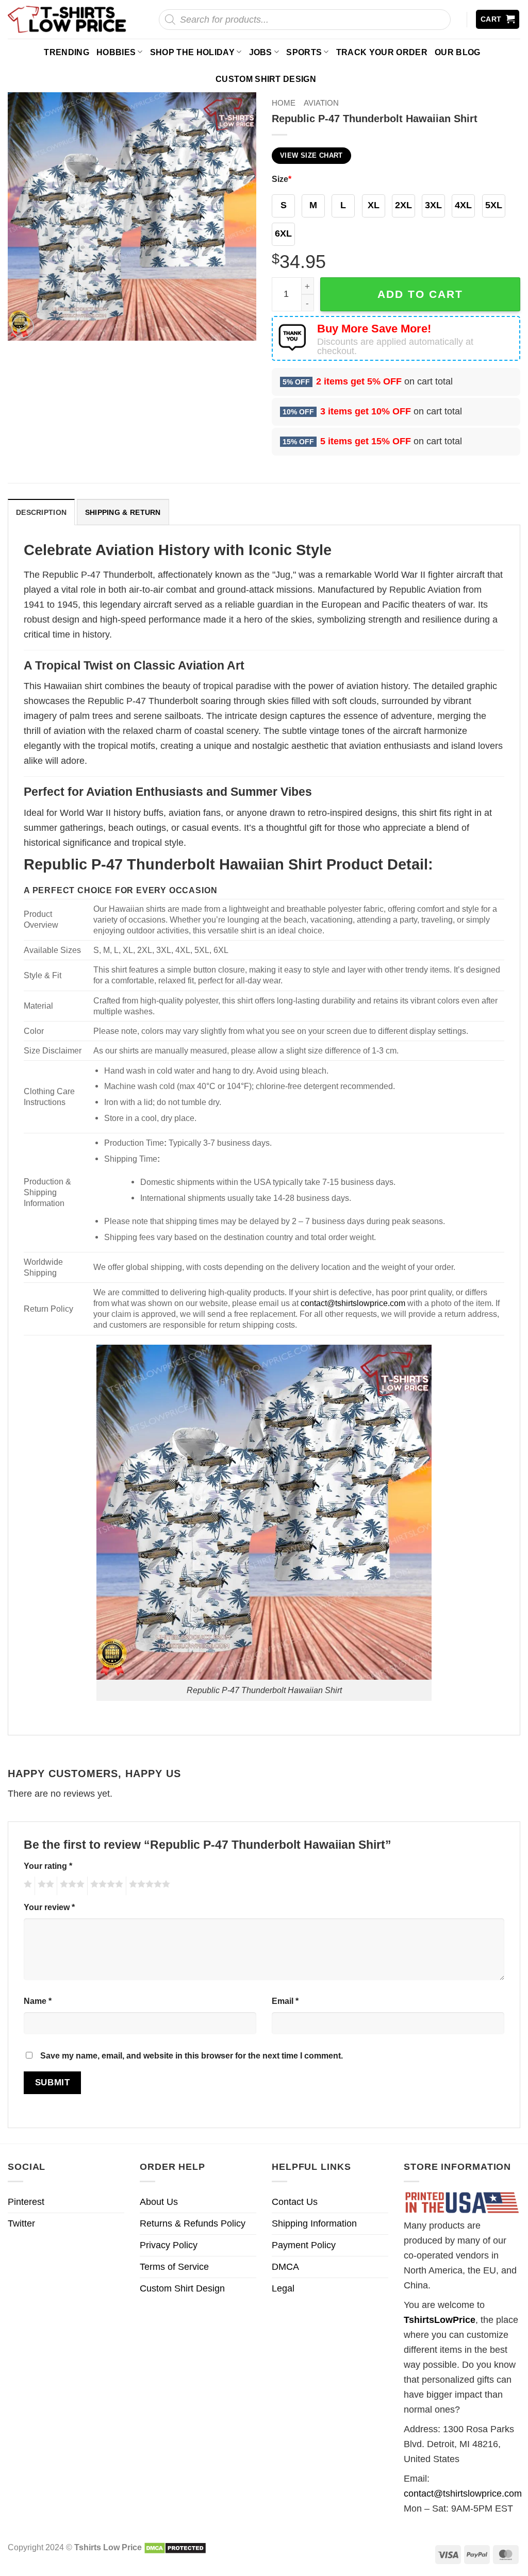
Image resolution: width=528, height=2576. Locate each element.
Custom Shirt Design (266, 79)
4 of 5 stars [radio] (105, 1886)
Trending (67, 52)
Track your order (382, 52)
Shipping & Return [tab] (123, 512)
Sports (304, 52)
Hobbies (116, 52)
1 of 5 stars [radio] (27, 1886)
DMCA (285, 2267)
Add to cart (420, 294)
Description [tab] (41, 512)
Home (284, 103)
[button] (498, 19)
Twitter (21, 2223)
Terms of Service (174, 2267)
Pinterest (26, 2202)
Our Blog (458, 52)
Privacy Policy (169, 2245)
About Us (159, 2202)
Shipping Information (314, 2223)
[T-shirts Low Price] (68, 19)
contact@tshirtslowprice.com (353, 1303)
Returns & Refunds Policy (193, 2223)
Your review (49, 1907)
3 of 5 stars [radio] (71, 1886)
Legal (283, 2288)
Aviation (321, 103)
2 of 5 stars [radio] (44, 1886)
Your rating (48, 1866)
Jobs (261, 52)
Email (285, 2001)
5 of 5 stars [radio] (148, 1886)
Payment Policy (304, 2245)
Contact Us (295, 2202)
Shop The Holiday (192, 52)
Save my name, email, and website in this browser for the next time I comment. (192, 2055)
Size (282, 179)
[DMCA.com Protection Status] (175, 2547)
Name (38, 2001)
